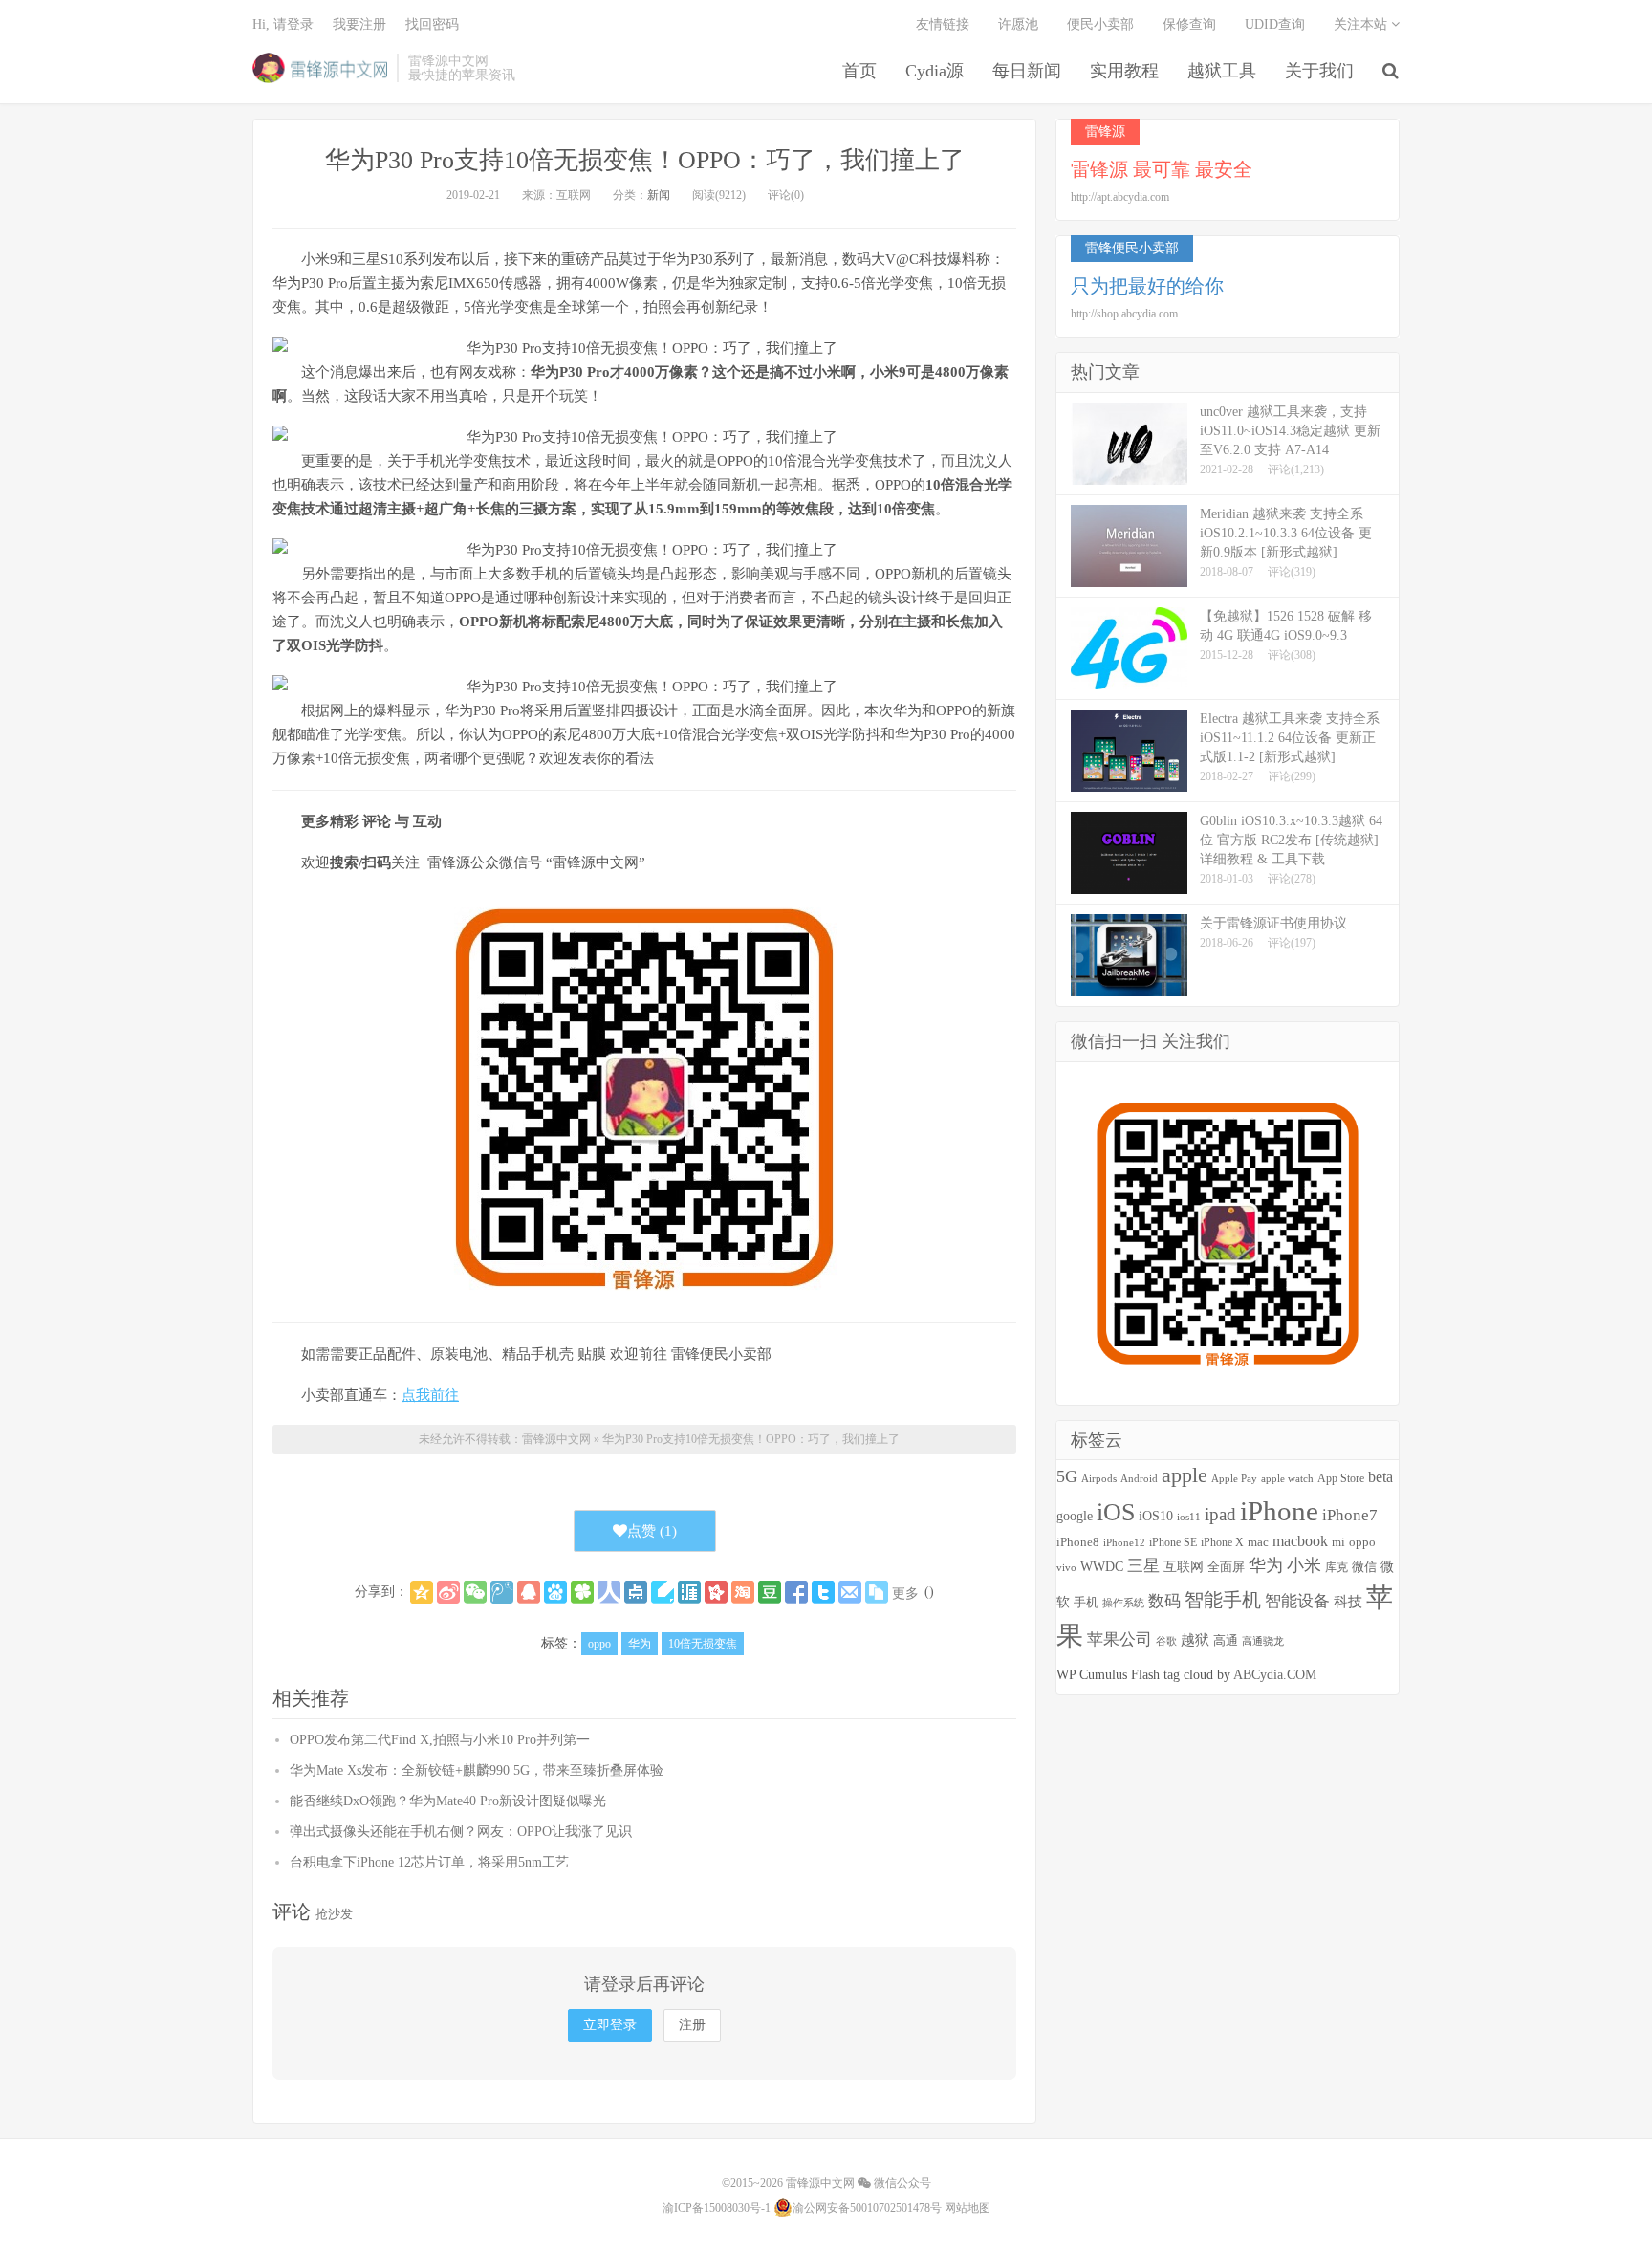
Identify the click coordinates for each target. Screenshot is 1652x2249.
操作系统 (1123, 1603)
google (1075, 1516)
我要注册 (359, 24)
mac (1258, 1542)
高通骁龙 (1263, 1641)
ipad (1220, 1514)
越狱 (1195, 1639)
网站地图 (967, 2208)
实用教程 (1124, 71)
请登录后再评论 (644, 1984)
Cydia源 (935, 71)
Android (1139, 1478)
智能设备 (1297, 1601)
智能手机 (1223, 1600)
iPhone (1279, 1511)
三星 (1143, 1566)
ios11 (1189, 1517)
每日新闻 (1027, 71)
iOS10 (1156, 1516)
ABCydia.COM (1275, 1675)
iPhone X (1222, 1543)
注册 (692, 2025)
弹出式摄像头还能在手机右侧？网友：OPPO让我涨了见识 (461, 1832)
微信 (1364, 1567)
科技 (1348, 1601)
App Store (1341, 1478)
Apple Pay (1234, 1478)
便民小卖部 (1100, 24)
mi (1338, 1542)
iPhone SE (1173, 1542)
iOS (1116, 1512)
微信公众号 (901, 2183)
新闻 (659, 195)
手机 (1086, 1603)
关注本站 (1362, 24)
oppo (599, 1644)
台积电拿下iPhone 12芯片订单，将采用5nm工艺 (429, 1862)
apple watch (1287, 1479)
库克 (1337, 1567)
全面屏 (1226, 1567)
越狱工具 (1222, 71)
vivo (1066, 1567)
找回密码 (432, 24)
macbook (1300, 1541)
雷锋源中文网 (320, 68)
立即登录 (610, 2025)
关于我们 (1319, 71)
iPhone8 (1078, 1542)
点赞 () (652, 1531)
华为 (640, 1644)
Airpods (1099, 1478)
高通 (1226, 1641)
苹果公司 (1119, 1639)
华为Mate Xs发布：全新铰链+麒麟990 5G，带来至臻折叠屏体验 (477, 1770)
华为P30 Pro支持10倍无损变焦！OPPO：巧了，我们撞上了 (645, 160)
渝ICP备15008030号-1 (717, 2208)
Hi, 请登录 (283, 24)
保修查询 (1189, 24)
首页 (859, 71)
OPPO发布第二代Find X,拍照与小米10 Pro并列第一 (440, 1740)
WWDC (1102, 1566)
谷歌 (1166, 1641)
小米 (1304, 1565)
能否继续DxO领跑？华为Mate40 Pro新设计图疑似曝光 (448, 1801)
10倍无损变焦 (703, 1644)
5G (1067, 1476)
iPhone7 (1350, 1515)
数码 (1164, 1601)
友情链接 (943, 24)
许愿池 (1018, 24)
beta (1380, 1477)
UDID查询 (1275, 24)
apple (1185, 1475)
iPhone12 (1124, 1543)
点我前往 (430, 1395)
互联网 (1184, 1567)
